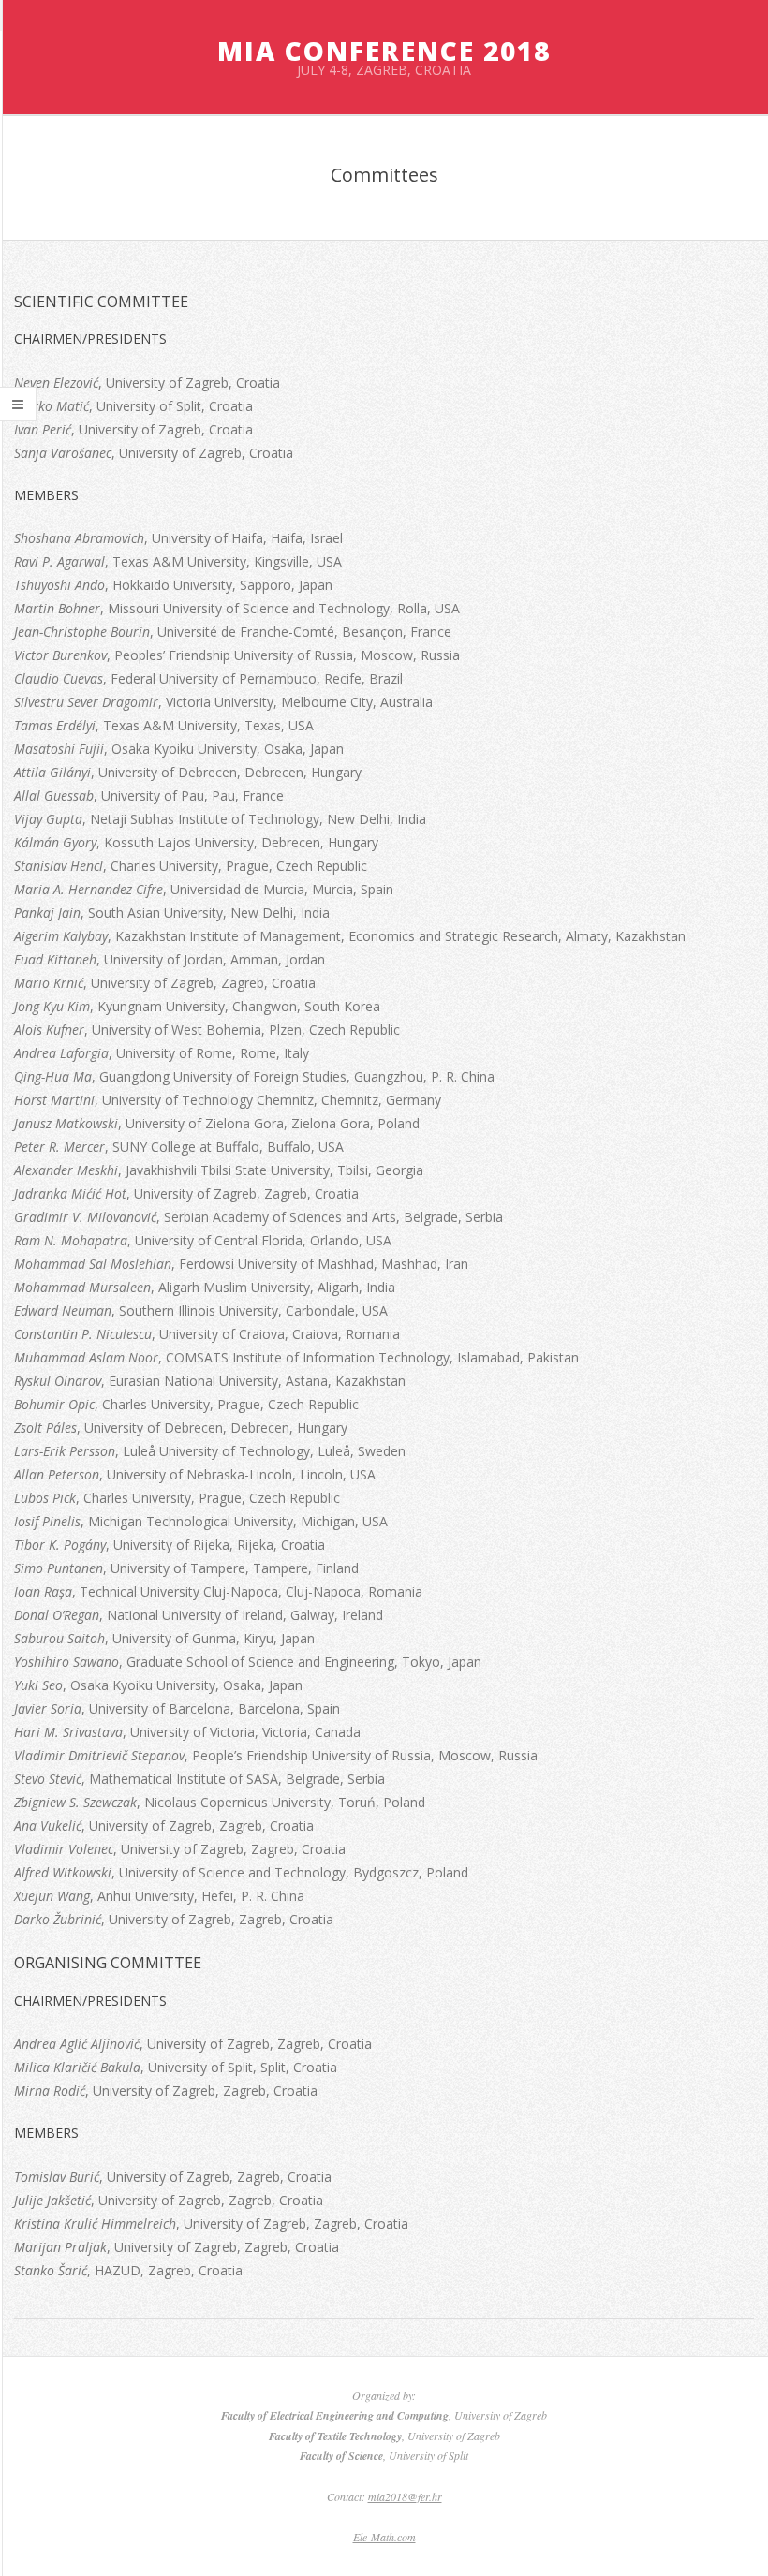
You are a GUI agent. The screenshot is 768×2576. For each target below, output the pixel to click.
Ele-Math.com (384, 2537)
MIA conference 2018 (384, 51)
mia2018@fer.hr (405, 2496)
